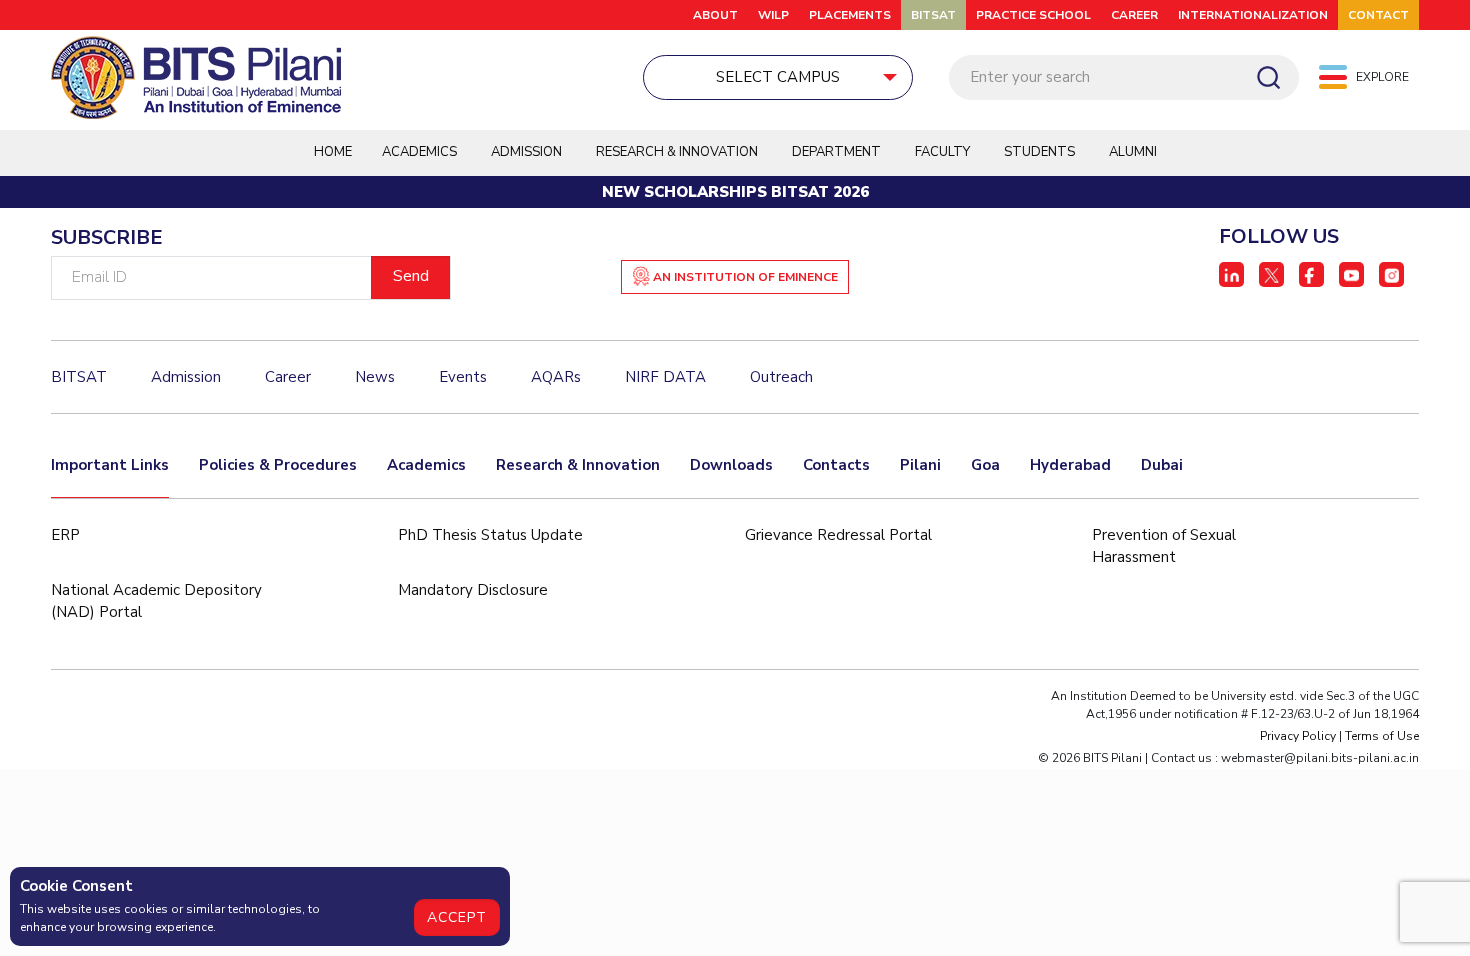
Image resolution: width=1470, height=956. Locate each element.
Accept (457, 917)
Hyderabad (1070, 465)
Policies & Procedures (278, 465)
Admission (526, 152)
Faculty (942, 152)
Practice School (1033, 15)
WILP (773, 15)
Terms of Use (1382, 736)
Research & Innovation (578, 465)
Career (1134, 15)
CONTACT (1378, 15)
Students (1039, 152)
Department (836, 152)
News (375, 377)
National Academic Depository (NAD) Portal (156, 601)
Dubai (1162, 465)
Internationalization (1253, 15)
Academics (426, 465)
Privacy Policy (1298, 736)
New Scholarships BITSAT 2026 (735, 192)
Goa (985, 465)
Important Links (110, 465)
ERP (65, 535)
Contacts (836, 465)
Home (333, 152)
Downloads (731, 465)
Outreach (781, 377)
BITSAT (933, 15)
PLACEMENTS (850, 15)
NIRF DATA (665, 377)
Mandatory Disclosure (473, 590)
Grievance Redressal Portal (838, 535)
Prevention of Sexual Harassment (1164, 546)
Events (463, 377)
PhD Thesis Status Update (490, 535)
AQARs (556, 377)
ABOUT (715, 15)
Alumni (1133, 152)
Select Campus (778, 77)
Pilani (920, 465)
